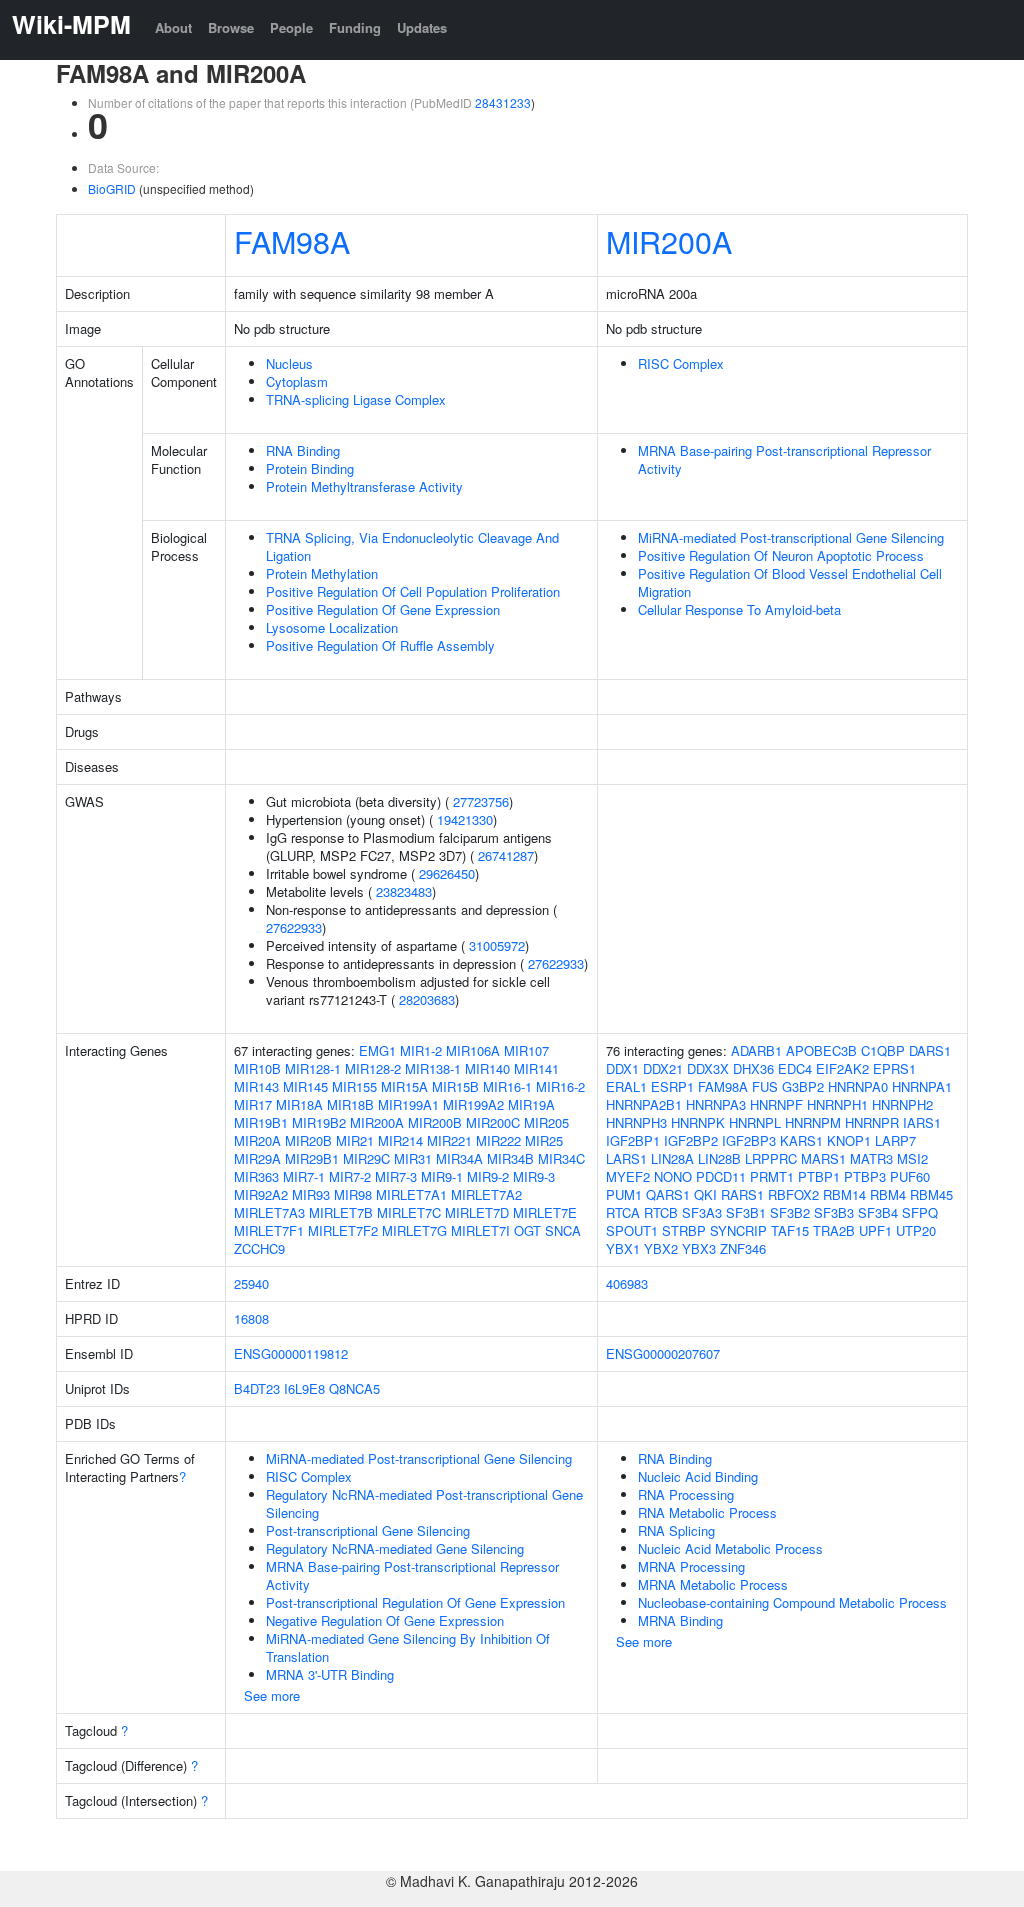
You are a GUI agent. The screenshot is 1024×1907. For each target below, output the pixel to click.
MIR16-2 (560, 1086)
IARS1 (922, 1122)
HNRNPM (813, 1122)
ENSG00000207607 (663, 1353)
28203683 (427, 999)
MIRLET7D (477, 1212)
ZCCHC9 (259, 1248)
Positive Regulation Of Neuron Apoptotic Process (781, 555)
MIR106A (473, 1050)
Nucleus (289, 363)
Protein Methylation (322, 573)
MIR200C (493, 1122)
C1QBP (883, 1050)
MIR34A (459, 1158)
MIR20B (308, 1140)
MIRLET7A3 (269, 1212)
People (291, 27)
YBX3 (699, 1248)
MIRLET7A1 (411, 1194)
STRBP (684, 1230)
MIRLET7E (545, 1212)
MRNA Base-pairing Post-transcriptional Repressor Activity (784, 459)
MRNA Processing (691, 1566)
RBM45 (931, 1194)
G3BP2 (803, 1086)
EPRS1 (894, 1068)
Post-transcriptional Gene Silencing (368, 1530)
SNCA (563, 1230)
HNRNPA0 (858, 1086)
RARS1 (742, 1194)
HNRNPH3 (636, 1122)
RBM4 (888, 1194)
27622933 (294, 927)
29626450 (447, 873)
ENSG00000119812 (291, 1353)
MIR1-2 (421, 1050)
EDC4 (795, 1068)
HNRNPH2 (902, 1104)
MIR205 (546, 1122)
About (173, 27)
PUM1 (624, 1194)
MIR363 (256, 1176)
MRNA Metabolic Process (713, 1584)
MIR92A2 (261, 1194)
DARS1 (930, 1050)
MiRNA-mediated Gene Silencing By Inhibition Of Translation (408, 1647)
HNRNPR (872, 1122)
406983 (627, 1283)
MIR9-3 (534, 1176)
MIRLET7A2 (486, 1194)
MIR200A (669, 241)
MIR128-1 (313, 1068)
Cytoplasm (297, 381)
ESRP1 (672, 1086)
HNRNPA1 (922, 1086)
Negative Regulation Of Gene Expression (385, 1620)
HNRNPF (776, 1104)
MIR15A (404, 1086)
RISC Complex (681, 363)
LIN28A (672, 1158)
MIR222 (498, 1140)
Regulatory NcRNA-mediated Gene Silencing (395, 1548)
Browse (231, 27)
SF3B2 (790, 1212)
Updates (422, 27)
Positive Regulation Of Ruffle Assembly (380, 645)
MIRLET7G (414, 1230)
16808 (251, 1318)
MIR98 (353, 1194)
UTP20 (916, 1230)
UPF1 (875, 1230)
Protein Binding (310, 468)
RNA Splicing (676, 1530)
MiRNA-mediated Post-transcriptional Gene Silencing (791, 537)
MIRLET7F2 (343, 1230)
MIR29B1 (312, 1158)
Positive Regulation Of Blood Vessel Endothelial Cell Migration (790, 582)
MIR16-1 (507, 1086)
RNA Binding (303, 450)
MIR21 (355, 1140)
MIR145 (305, 1086)
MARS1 (823, 1158)
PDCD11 (721, 1176)
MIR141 (536, 1068)
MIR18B (350, 1104)
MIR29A (257, 1158)
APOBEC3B (821, 1050)
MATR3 (871, 1158)
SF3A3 (702, 1212)
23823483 (404, 891)
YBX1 (623, 1248)
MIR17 (253, 1104)
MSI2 (912, 1158)
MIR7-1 (304, 1176)
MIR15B (455, 1086)
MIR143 (256, 1086)
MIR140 (487, 1068)
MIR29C (366, 1158)
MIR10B (257, 1068)
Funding (355, 27)
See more (272, 1695)
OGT (527, 1230)
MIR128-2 (373, 1068)
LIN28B (719, 1158)
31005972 (497, 945)
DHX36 (753, 1068)
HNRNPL (755, 1122)
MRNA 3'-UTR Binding (330, 1674)
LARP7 (895, 1140)
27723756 (481, 801)
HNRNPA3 (716, 1104)
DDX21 (663, 1068)
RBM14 (844, 1194)
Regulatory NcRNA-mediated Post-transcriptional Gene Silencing (424, 1503)
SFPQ (920, 1212)
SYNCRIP (738, 1230)
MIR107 (526, 1050)
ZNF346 (743, 1248)
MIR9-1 (442, 1176)
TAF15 (790, 1230)
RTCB (661, 1212)
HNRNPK (698, 1122)
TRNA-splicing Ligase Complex (356, 399)
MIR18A (299, 1104)
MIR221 (449, 1140)
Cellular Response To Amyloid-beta (739, 609)
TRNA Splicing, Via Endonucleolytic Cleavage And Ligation (412, 546)
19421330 (465, 819)
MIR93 (311, 1194)
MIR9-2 (488, 1176)
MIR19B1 (261, 1122)
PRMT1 (772, 1176)
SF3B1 (746, 1212)
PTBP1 (819, 1176)
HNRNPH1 (837, 1104)
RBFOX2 (793, 1194)
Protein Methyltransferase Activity (364, 486)
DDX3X (708, 1068)
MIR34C (561, 1158)
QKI (705, 1194)
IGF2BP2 (691, 1140)
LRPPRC (771, 1158)
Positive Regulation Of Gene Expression (383, 609)
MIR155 (354, 1086)
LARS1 (626, 1158)
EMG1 (377, 1050)
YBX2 (661, 1248)
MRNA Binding (680, 1620)
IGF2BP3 (749, 1140)
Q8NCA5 (354, 1388)
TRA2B (834, 1230)
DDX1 (622, 1068)
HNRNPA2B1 (644, 1104)
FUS (765, 1086)
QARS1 (668, 1194)
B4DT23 (257, 1388)
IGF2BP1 (633, 1140)
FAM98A (292, 241)
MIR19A (531, 1104)
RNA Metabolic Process (707, 1512)
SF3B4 (878, 1212)
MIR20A (257, 1140)
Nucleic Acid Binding (698, 1476)
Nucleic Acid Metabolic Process (730, 1548)
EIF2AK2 (842, 1068)
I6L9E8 (304, 1388)
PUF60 (910, 1176)
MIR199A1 (408, 1104)
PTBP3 (865, 1176)
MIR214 (400, 1140)
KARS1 (801, 1140)
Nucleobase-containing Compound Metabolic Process (792, 1602)
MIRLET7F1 (269, 1230)
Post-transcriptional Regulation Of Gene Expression (415, 1602)
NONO (673, 1176)
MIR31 (413, 1158)
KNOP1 (849, 1140)
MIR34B (510, 1158)
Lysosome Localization (332, 627)
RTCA (623, 1212)
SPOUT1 (632, 1230)
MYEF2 (628, 1176)
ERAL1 (626, 1086)
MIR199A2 (473, 1104)
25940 (251, 1283)
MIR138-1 (433, 1068)
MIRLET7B (341, 1212)
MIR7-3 (396, 1176)
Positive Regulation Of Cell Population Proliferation (413, 591)
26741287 (506, 855)
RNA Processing (686, 1494)
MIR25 (544, 1140)
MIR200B (435, 1122)
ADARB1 (756, 1050)
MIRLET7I (480, 1230)
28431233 (503, 102)
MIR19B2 (319, 1122)
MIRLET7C (409, 1212)
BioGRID (112, 188)
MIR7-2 (350, 1176)
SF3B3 (834, 1212)
